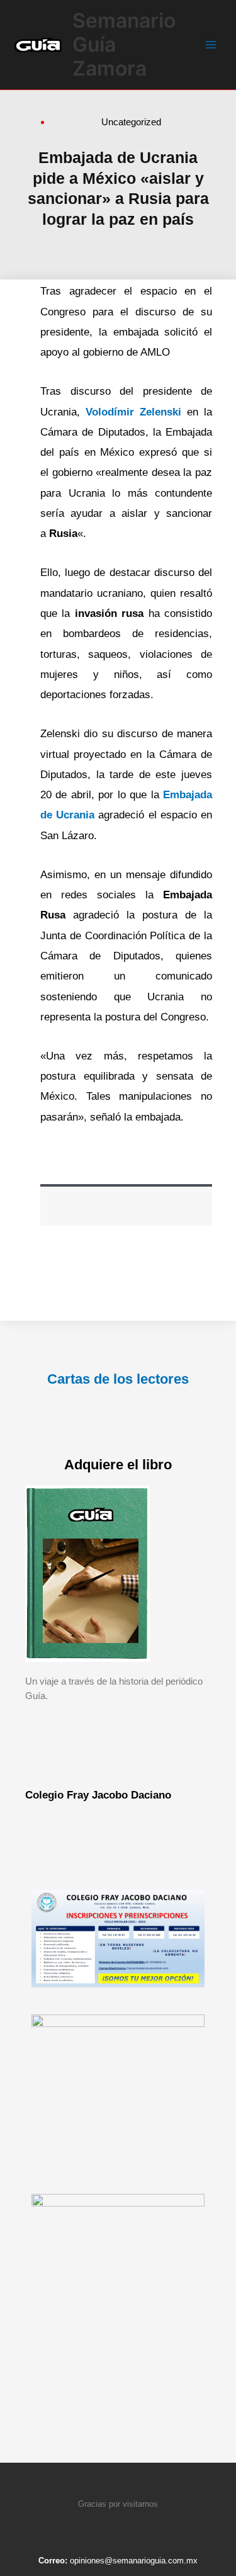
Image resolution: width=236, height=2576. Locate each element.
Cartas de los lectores (118, 1379)
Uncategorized (131, 122)
